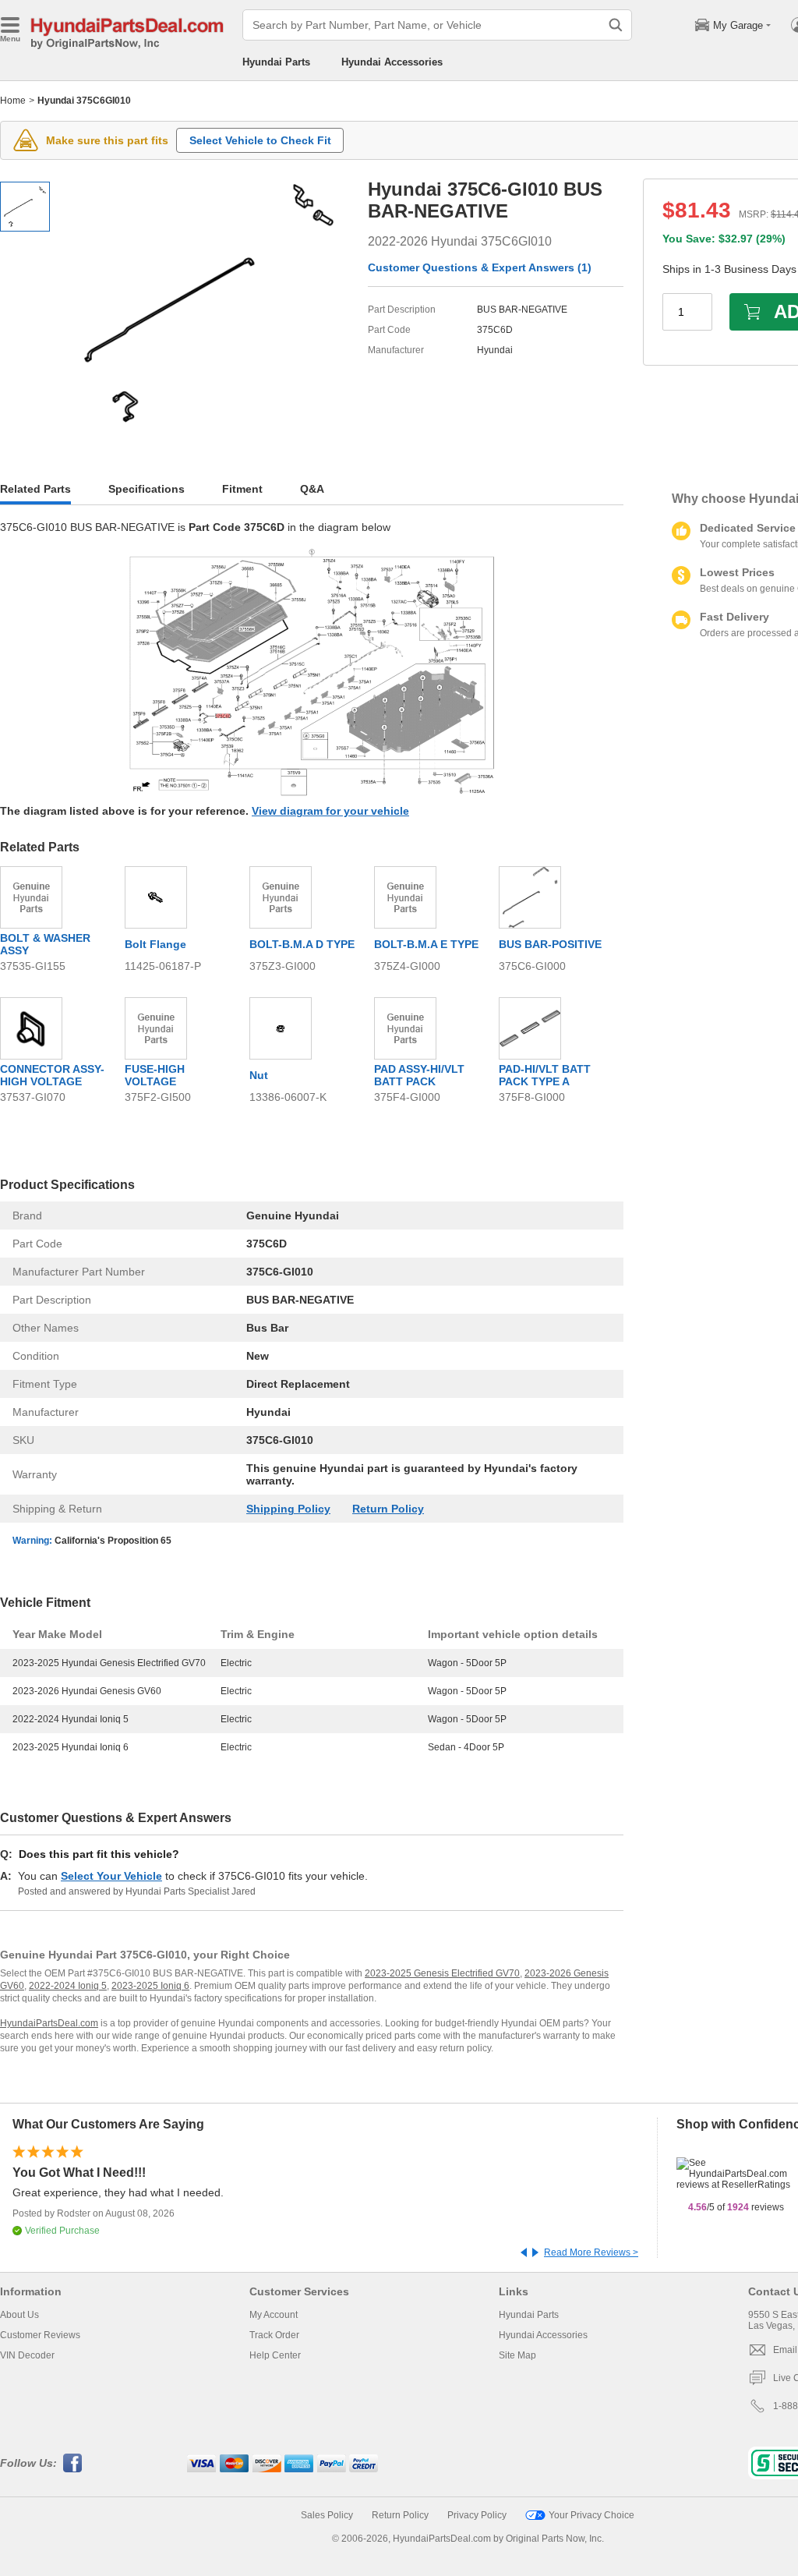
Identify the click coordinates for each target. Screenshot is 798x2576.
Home (13, 101)
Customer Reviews (40, 2335)
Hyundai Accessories (392, 62)
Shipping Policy (288, 1509)
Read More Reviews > (591, 2252)
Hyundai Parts (276, 62)
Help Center (275, 2355)
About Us (19, 2315)
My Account (274, 2315)
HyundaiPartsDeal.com (49, 2023)
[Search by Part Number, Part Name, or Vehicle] (616, 25)
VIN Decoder (27, 2355)
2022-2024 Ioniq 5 (68, 1986)
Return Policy (388, 1509)
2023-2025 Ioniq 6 (150, 1986)
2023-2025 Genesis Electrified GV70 (442, 1973)
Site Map (517, 2355)
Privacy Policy (477, 2515)
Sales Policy (327, 2515)
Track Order (274, 2335)
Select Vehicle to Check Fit (260, 140)
